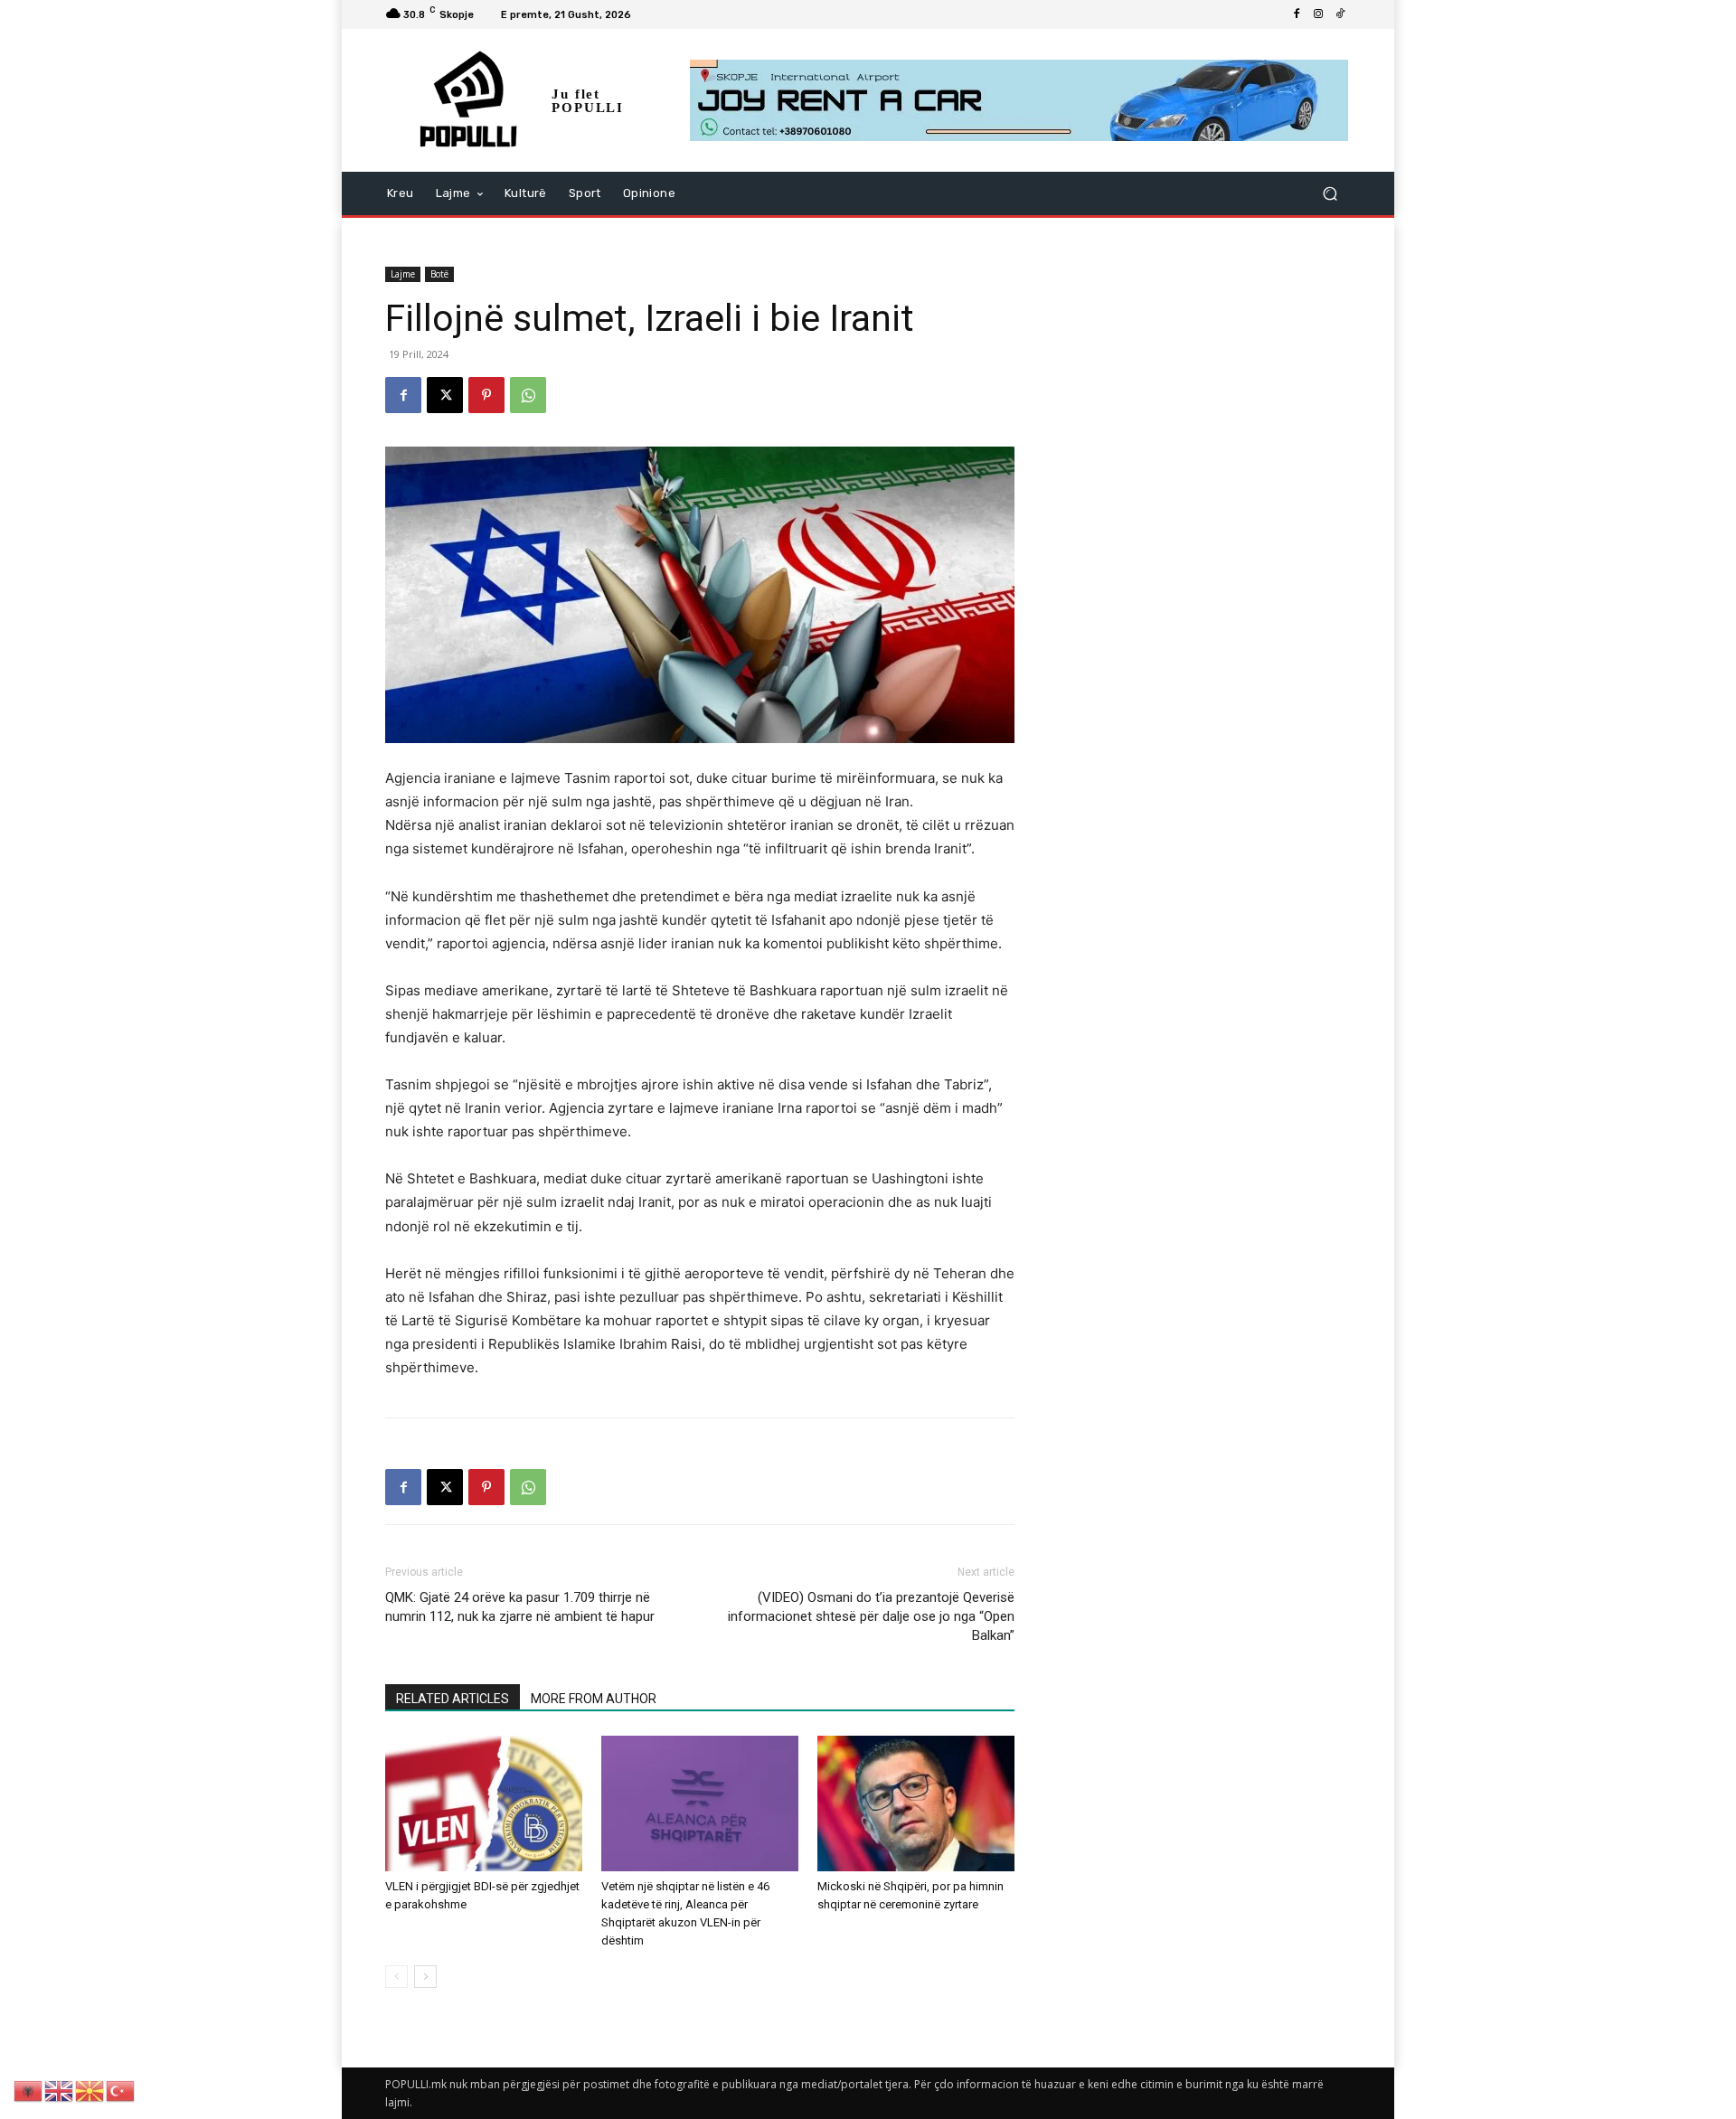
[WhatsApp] (528, 395)
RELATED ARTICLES (453, 1699)
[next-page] (425, 1977)
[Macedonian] (90, 2090)
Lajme (403, 274)
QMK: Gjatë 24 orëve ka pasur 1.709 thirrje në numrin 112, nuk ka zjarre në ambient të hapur (520, 1607)
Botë (439, 274)
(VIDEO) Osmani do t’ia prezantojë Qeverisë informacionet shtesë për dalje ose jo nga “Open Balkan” (871, 1616)
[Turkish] (121, 2090)
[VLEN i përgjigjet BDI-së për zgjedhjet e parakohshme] (484, 1804)
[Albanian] (29, 2090)
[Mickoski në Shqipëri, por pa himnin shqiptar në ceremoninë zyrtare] (916, 1804)
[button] (1330, 194)
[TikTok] (1340, 14)
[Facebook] (1297, 14)
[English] (60, 2090)
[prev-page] (396, 1977)
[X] (445, 395)
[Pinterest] (486, 395)
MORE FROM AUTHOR (594, 1699)
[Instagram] (1318, 14)
